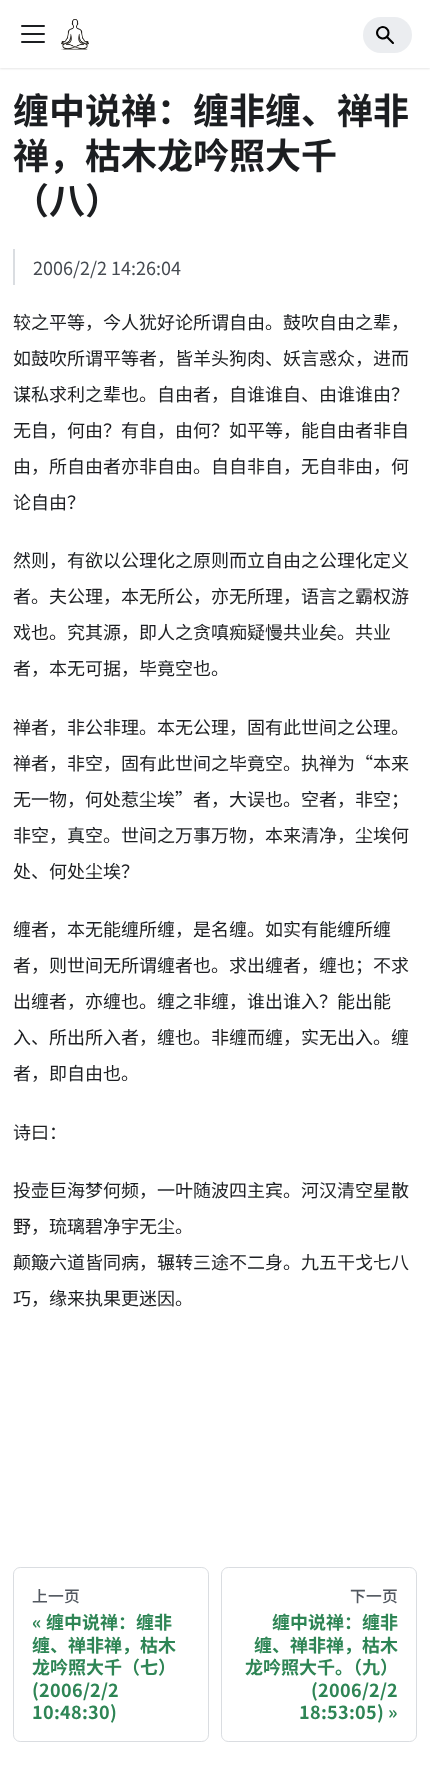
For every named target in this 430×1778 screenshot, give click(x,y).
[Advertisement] (215, 1423)
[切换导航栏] (33, 34)
